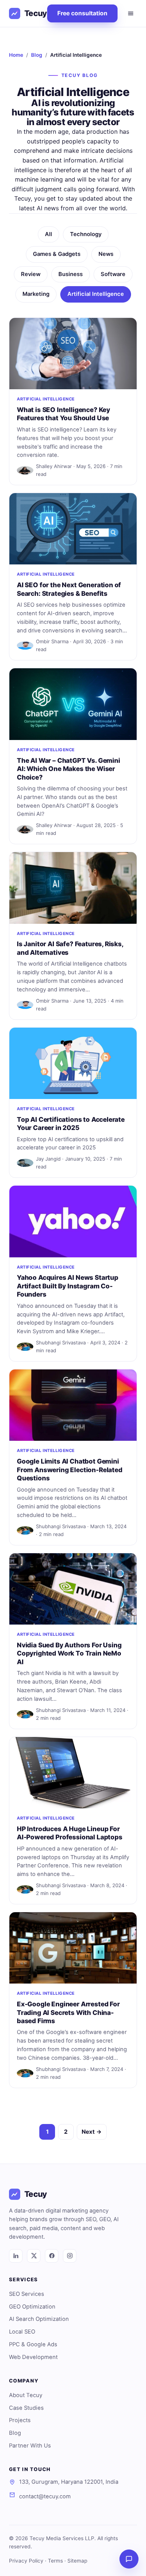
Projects (20, 2420)
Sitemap (77, 2561)
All (48, 234)
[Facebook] (52, 2256)
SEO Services (27, 2294)
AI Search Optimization (39, 2319)
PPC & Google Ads (33, 2344)
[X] (34, 2256)
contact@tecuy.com (45, 2496)
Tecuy (36, 13)
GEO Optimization (32, 2307)
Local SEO (22, 2332)
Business (71, 274)
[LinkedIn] (16, 2256)
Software (113, 274)
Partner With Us (30, 2446)
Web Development (33, 2357)
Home (16, 55)
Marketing (36, 294)
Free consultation (82, 13)
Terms (55, 2561)
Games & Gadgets (57, 254)
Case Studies (26, 2408)
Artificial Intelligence (96, 294)
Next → (92, 2132)
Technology (86, 234)
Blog (37, 55)
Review (31, 274)
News (106, 254)
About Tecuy (26, 2395)
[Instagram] (70, 2256)
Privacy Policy (26, 2561)
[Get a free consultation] (129, 2559)
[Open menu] (131, 13)
